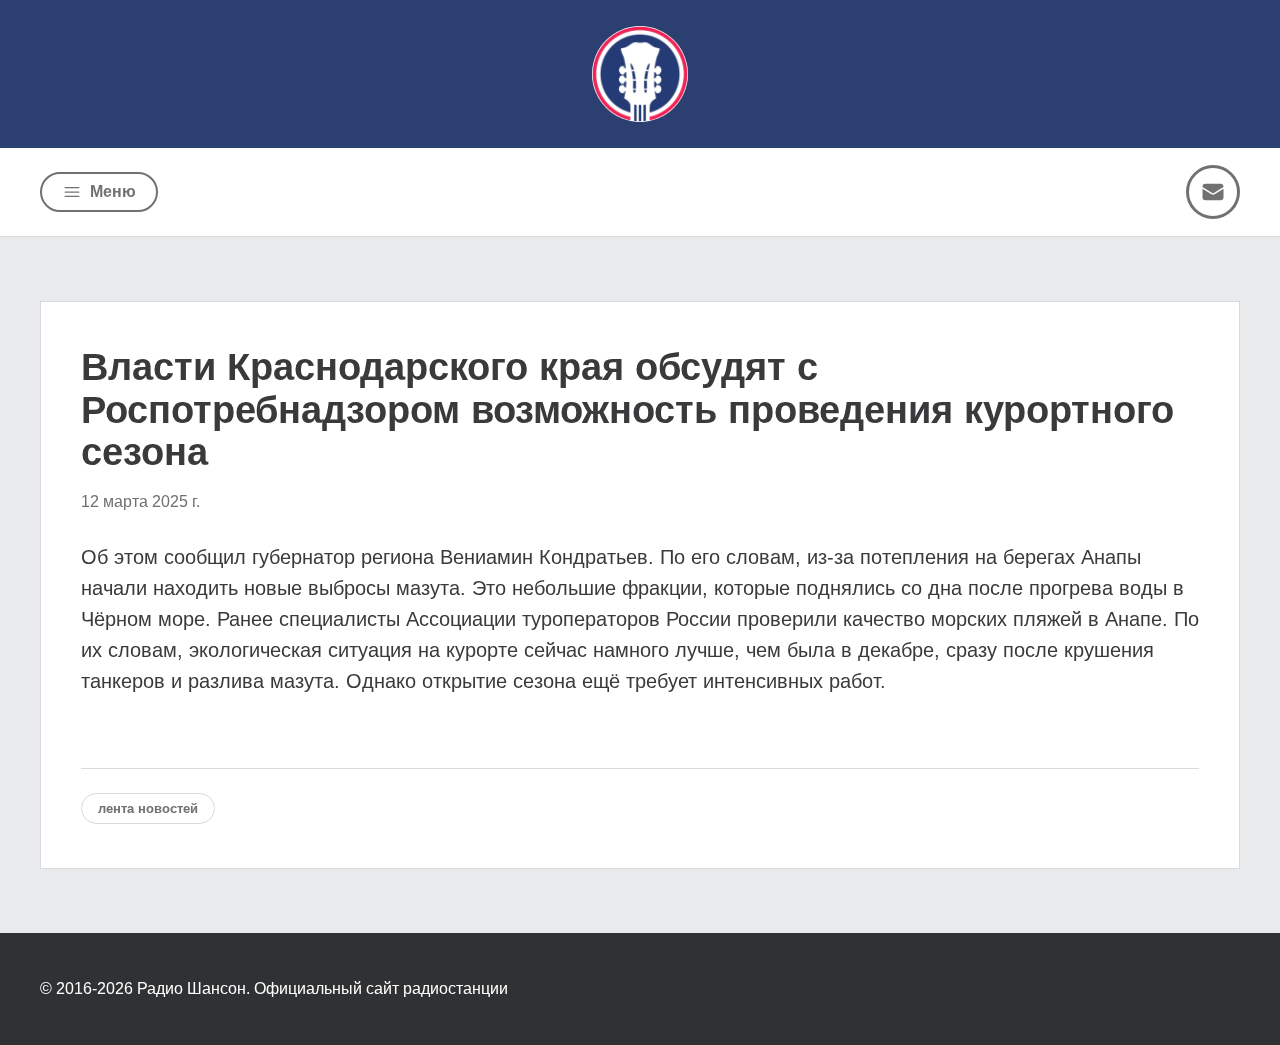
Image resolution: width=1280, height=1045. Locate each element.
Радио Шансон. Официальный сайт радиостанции (322, 988)
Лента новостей (148, 808)
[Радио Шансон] (640, 74)
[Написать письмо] (1213, 192)
